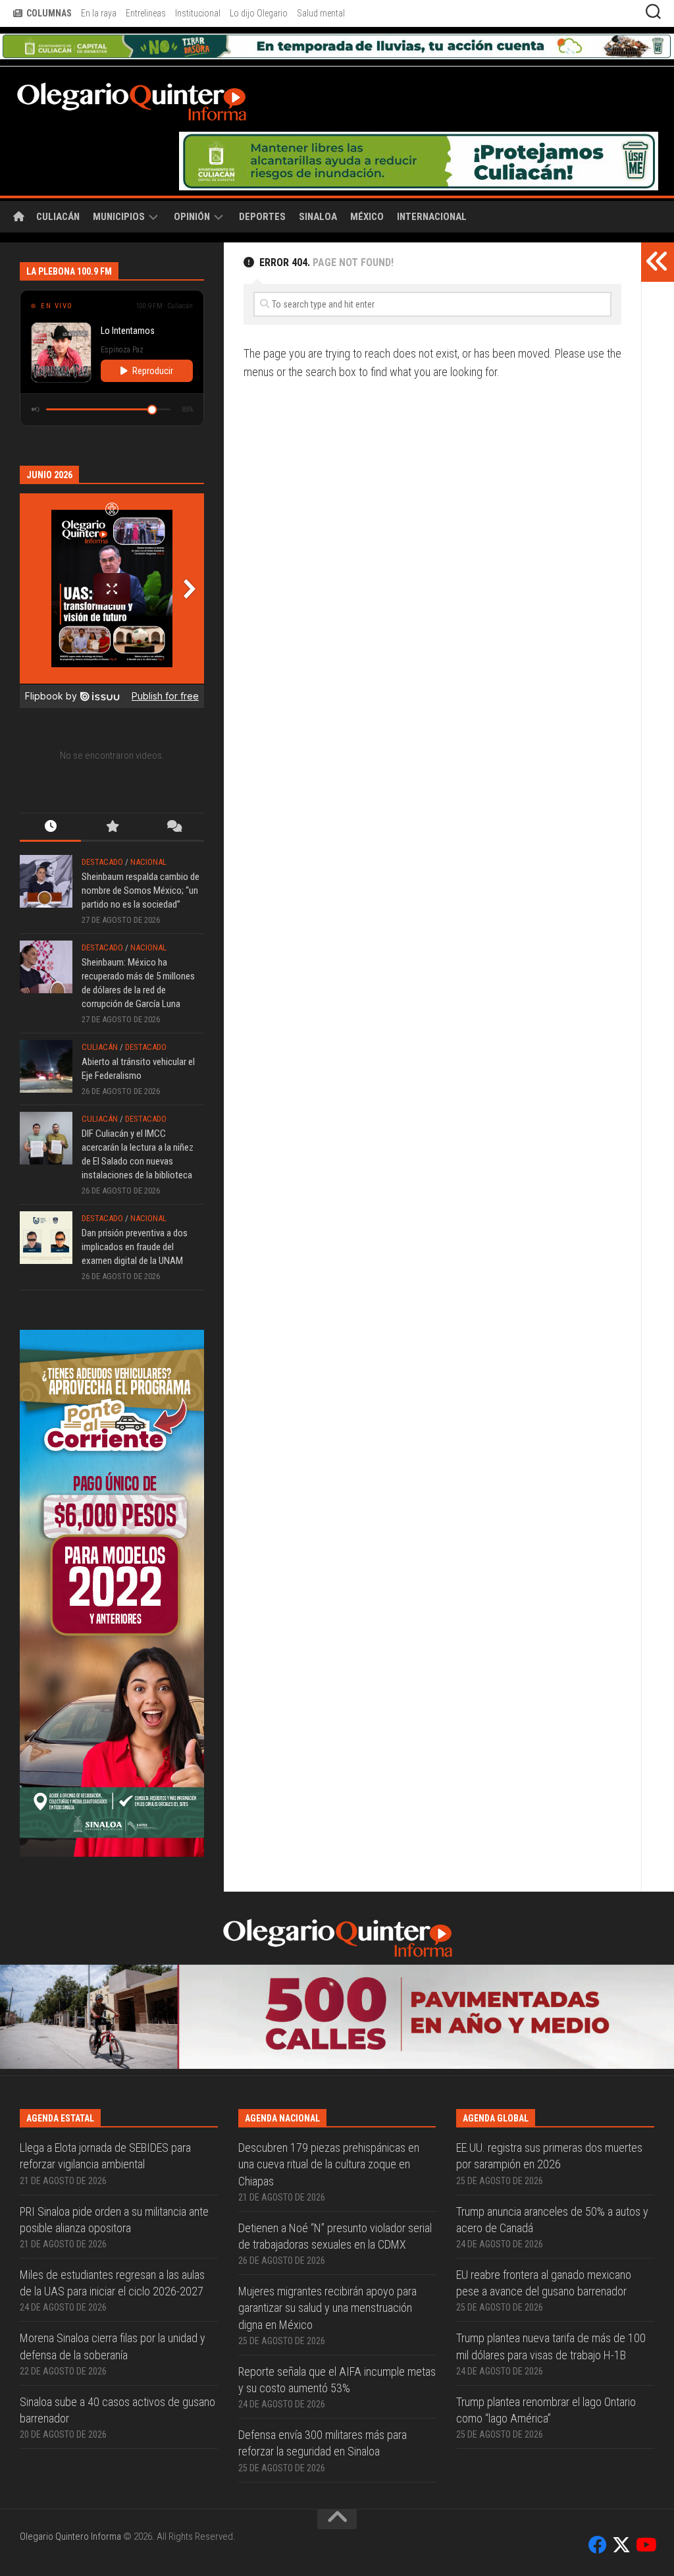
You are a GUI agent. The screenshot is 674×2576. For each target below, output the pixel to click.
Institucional (198, 13)
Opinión (192, 217)
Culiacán (58, 217)
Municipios (119, 217)
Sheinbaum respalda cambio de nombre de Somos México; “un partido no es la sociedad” (141, 891)
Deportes (262, 217)
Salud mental (321, 13)
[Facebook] (598, 2545)
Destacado (102, 862)
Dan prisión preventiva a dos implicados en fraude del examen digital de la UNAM (135, 1247)
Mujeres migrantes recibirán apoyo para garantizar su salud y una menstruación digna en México (327, 2308)
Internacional (432, 217)
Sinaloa (318, 217)
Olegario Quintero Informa (70, 2536)
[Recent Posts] (50, 828)
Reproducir (153, 371)
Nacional (148, 862)
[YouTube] (645, 2545)
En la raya (99, 13)
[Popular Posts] (112, 828)
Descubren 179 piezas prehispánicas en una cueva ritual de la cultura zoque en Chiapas (329, 2164)
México (367, 217)
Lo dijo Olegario (259, 13)
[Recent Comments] (173, 828)
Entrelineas (146, 13)
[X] (621, 2545)
